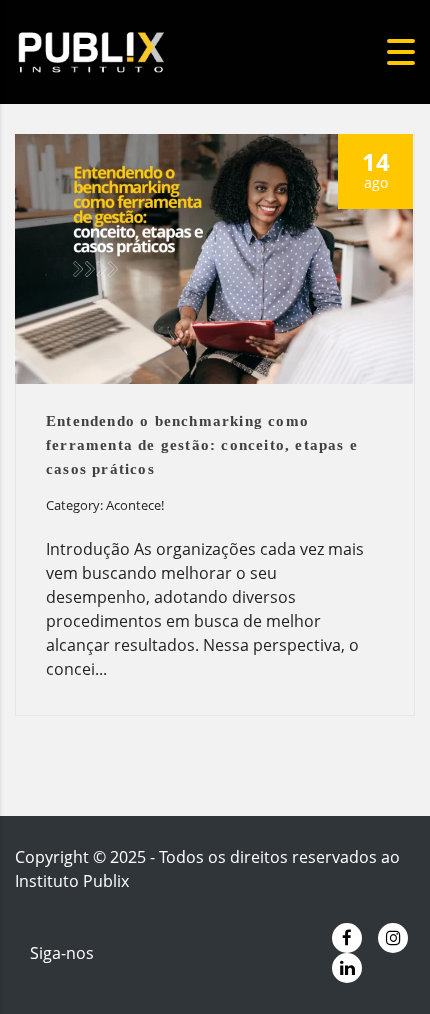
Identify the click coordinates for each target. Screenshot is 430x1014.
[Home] (125, 50)
